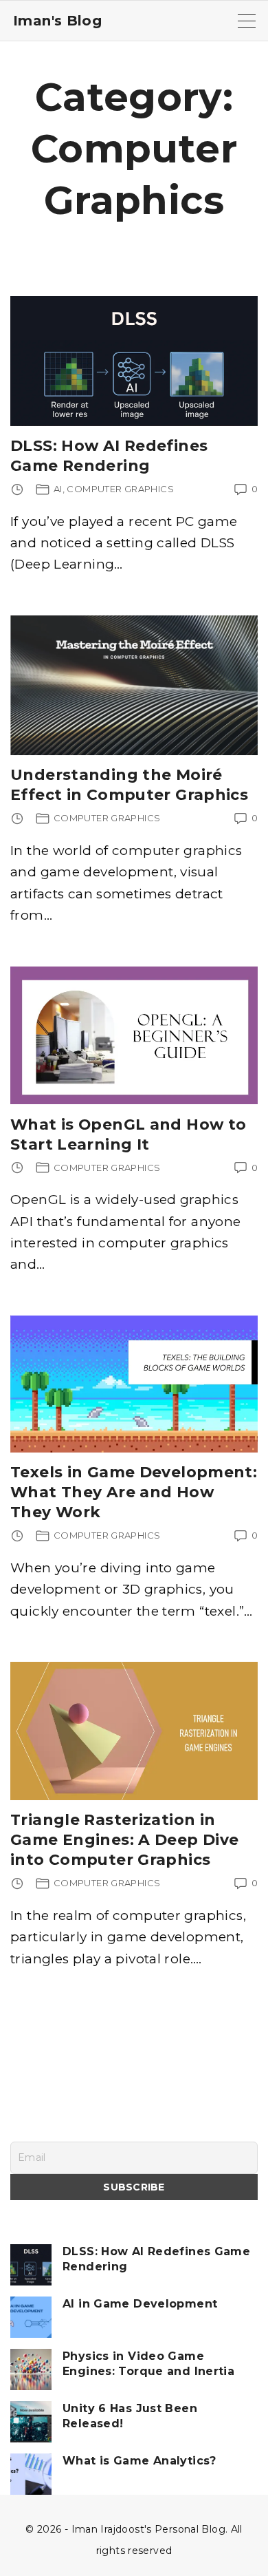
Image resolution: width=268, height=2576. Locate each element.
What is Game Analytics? (139, 2461)
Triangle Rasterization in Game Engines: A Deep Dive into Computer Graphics (125, 1840)
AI (58, 489)
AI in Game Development (140, 2304)
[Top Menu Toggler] (247, 21)
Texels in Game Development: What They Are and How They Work (134, 1492)
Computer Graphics (120, 489)
